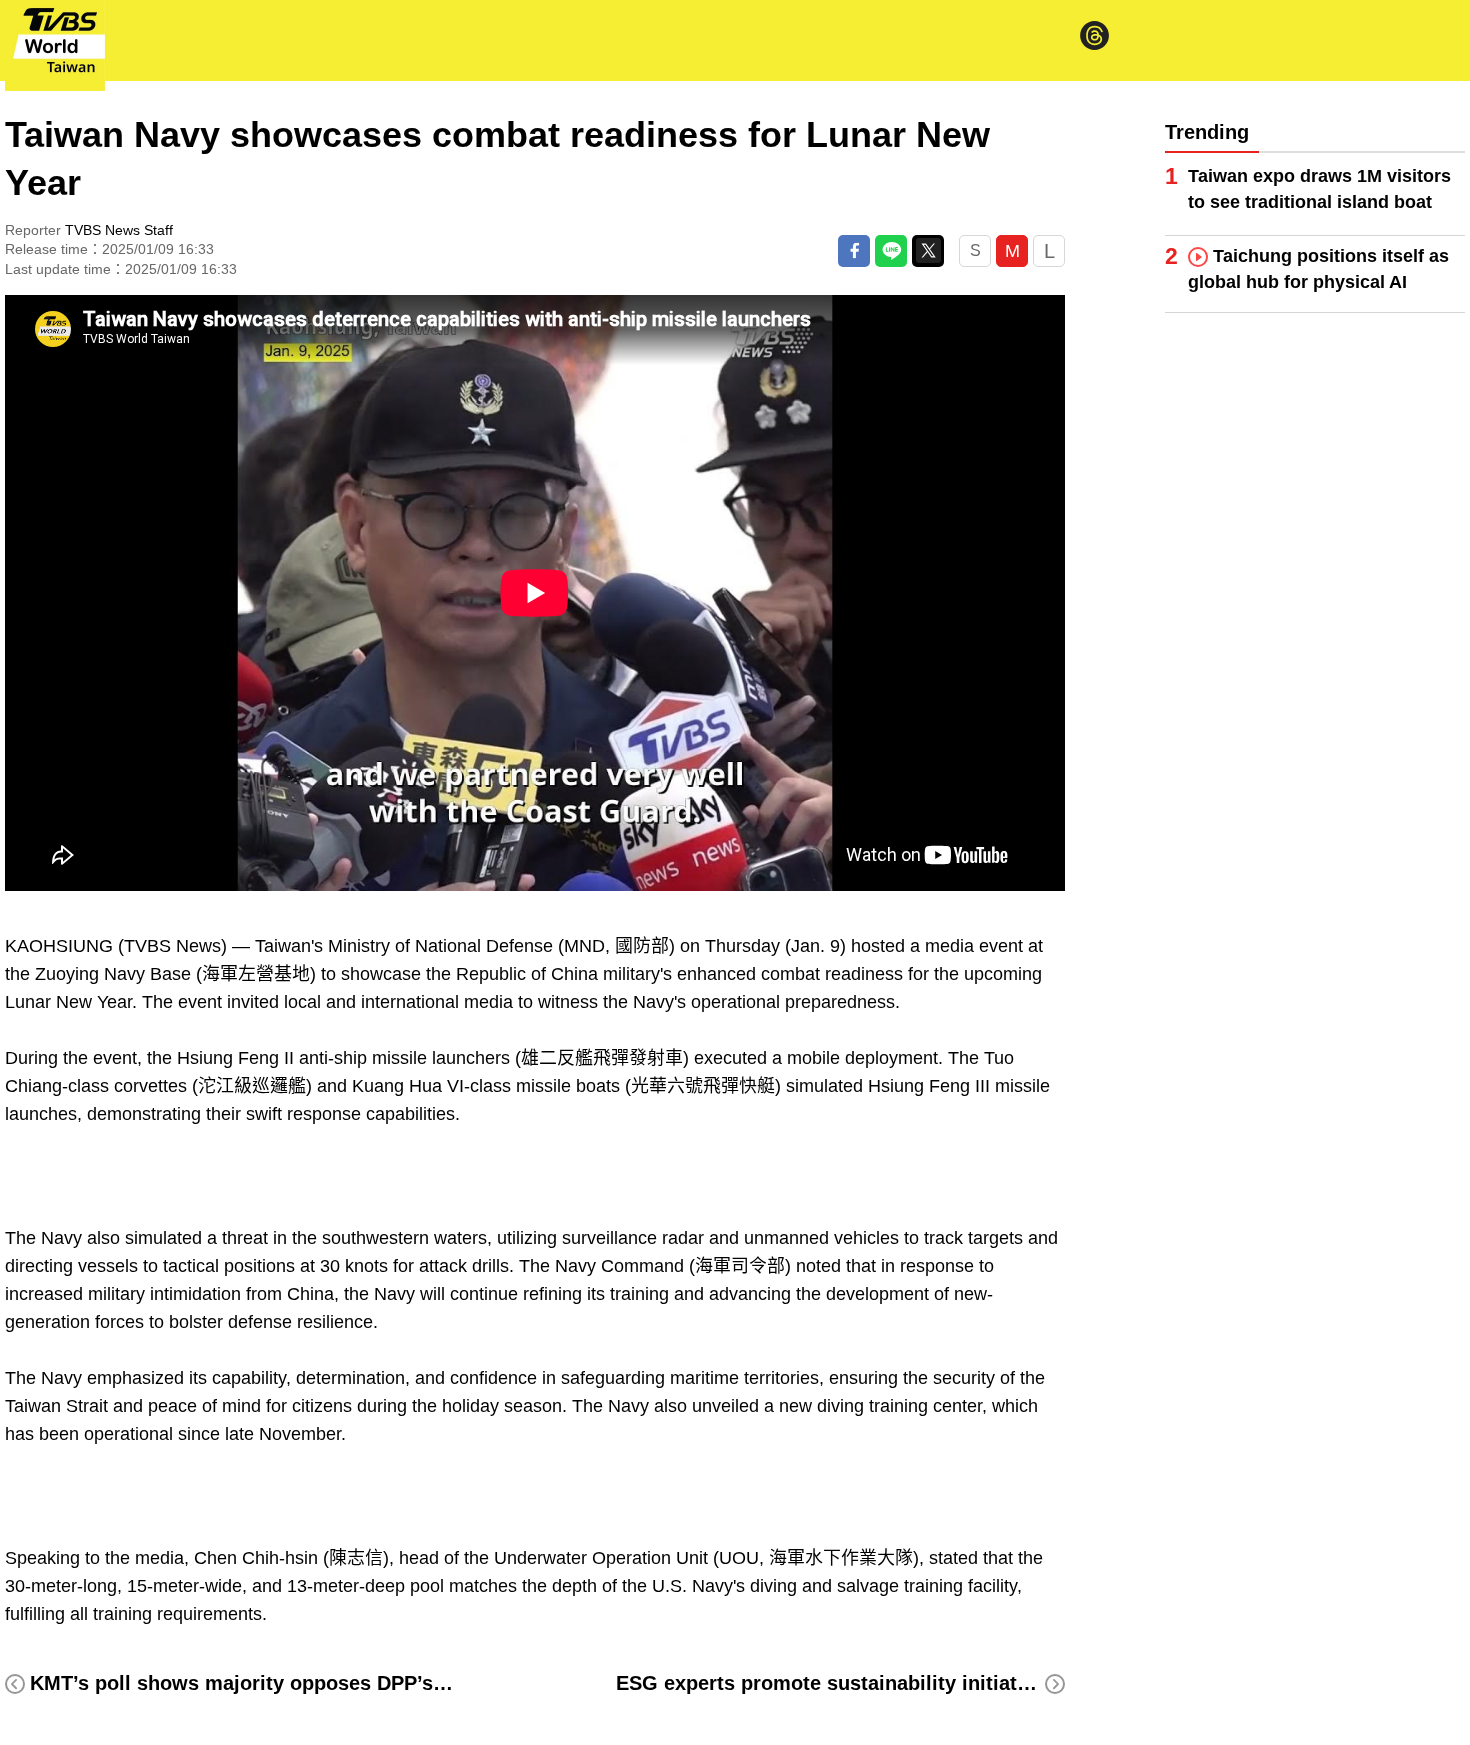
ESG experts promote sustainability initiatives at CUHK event (908, 1683)
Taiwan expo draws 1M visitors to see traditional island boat (1319, 189)
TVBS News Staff (119, 230)
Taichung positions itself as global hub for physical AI (1318, 269)
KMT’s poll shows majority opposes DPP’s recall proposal (306, 1683)
